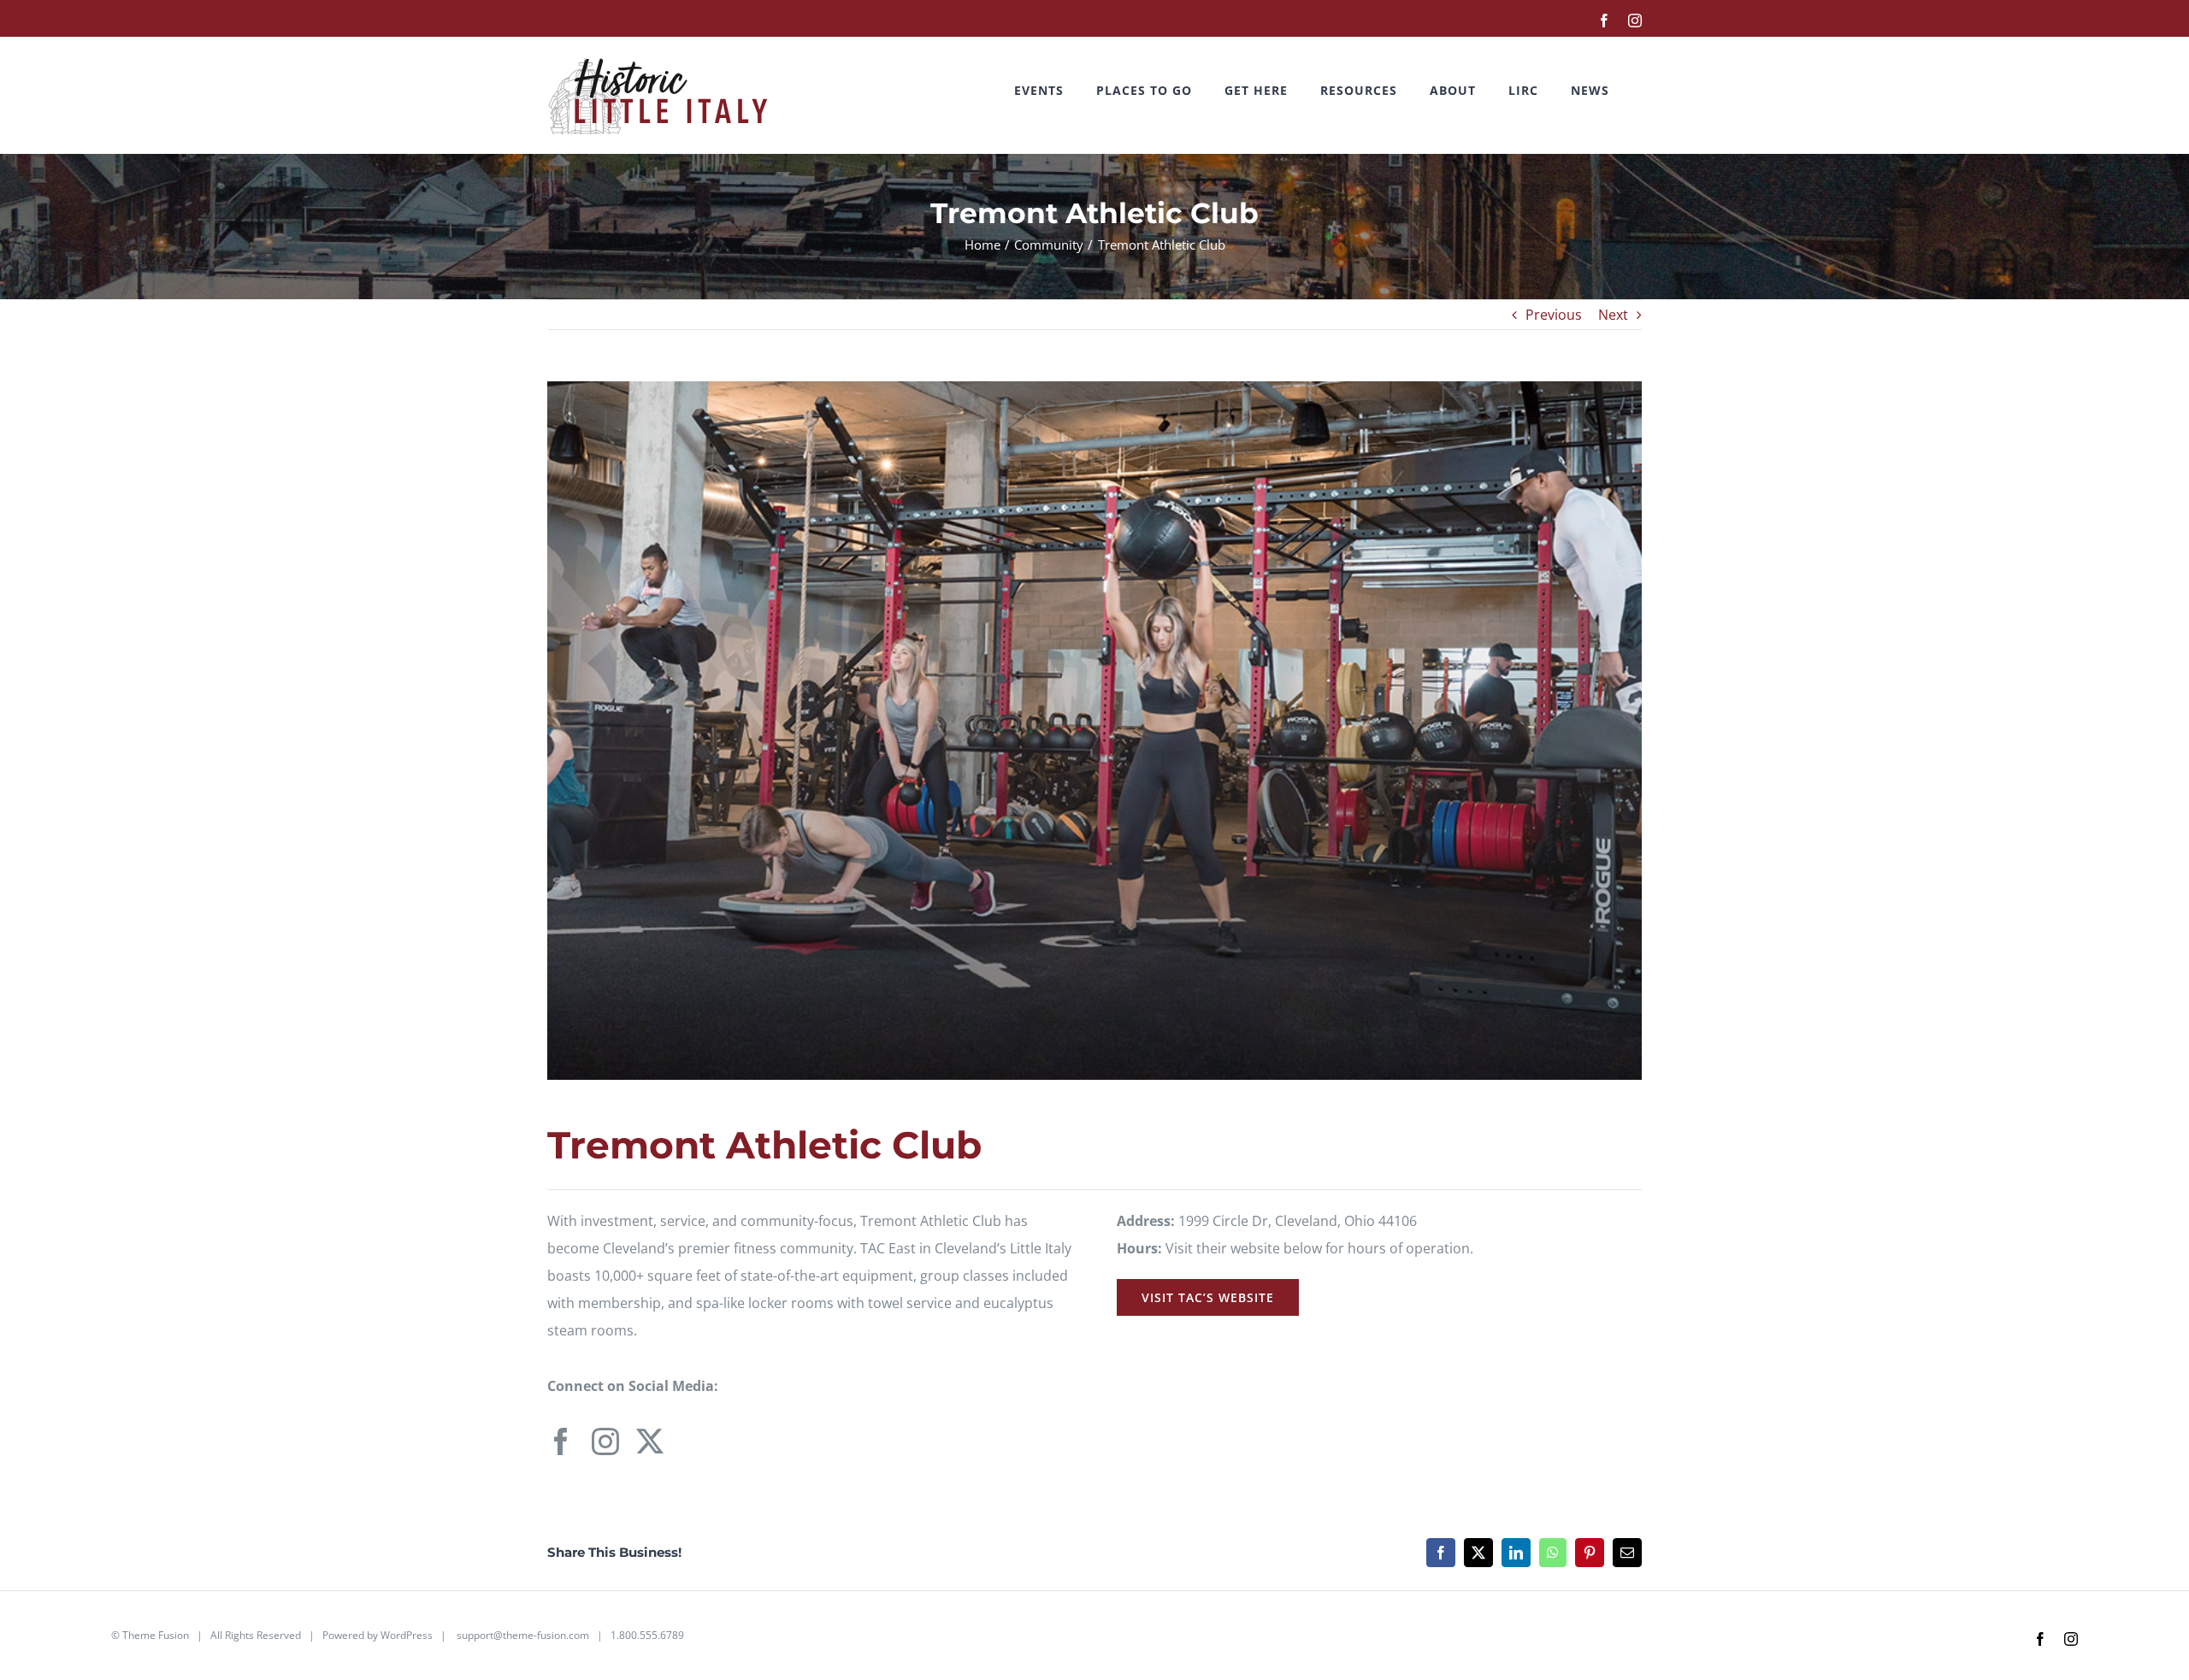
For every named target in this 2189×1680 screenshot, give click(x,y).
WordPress (407, 1635)
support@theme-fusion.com (523, 1635)
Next (1613, 315)
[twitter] (650, 1441)
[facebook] (561, 1441)
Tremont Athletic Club (764, 1145)
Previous (1554, 315)
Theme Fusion (156, 1635)
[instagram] (605, 1441)
